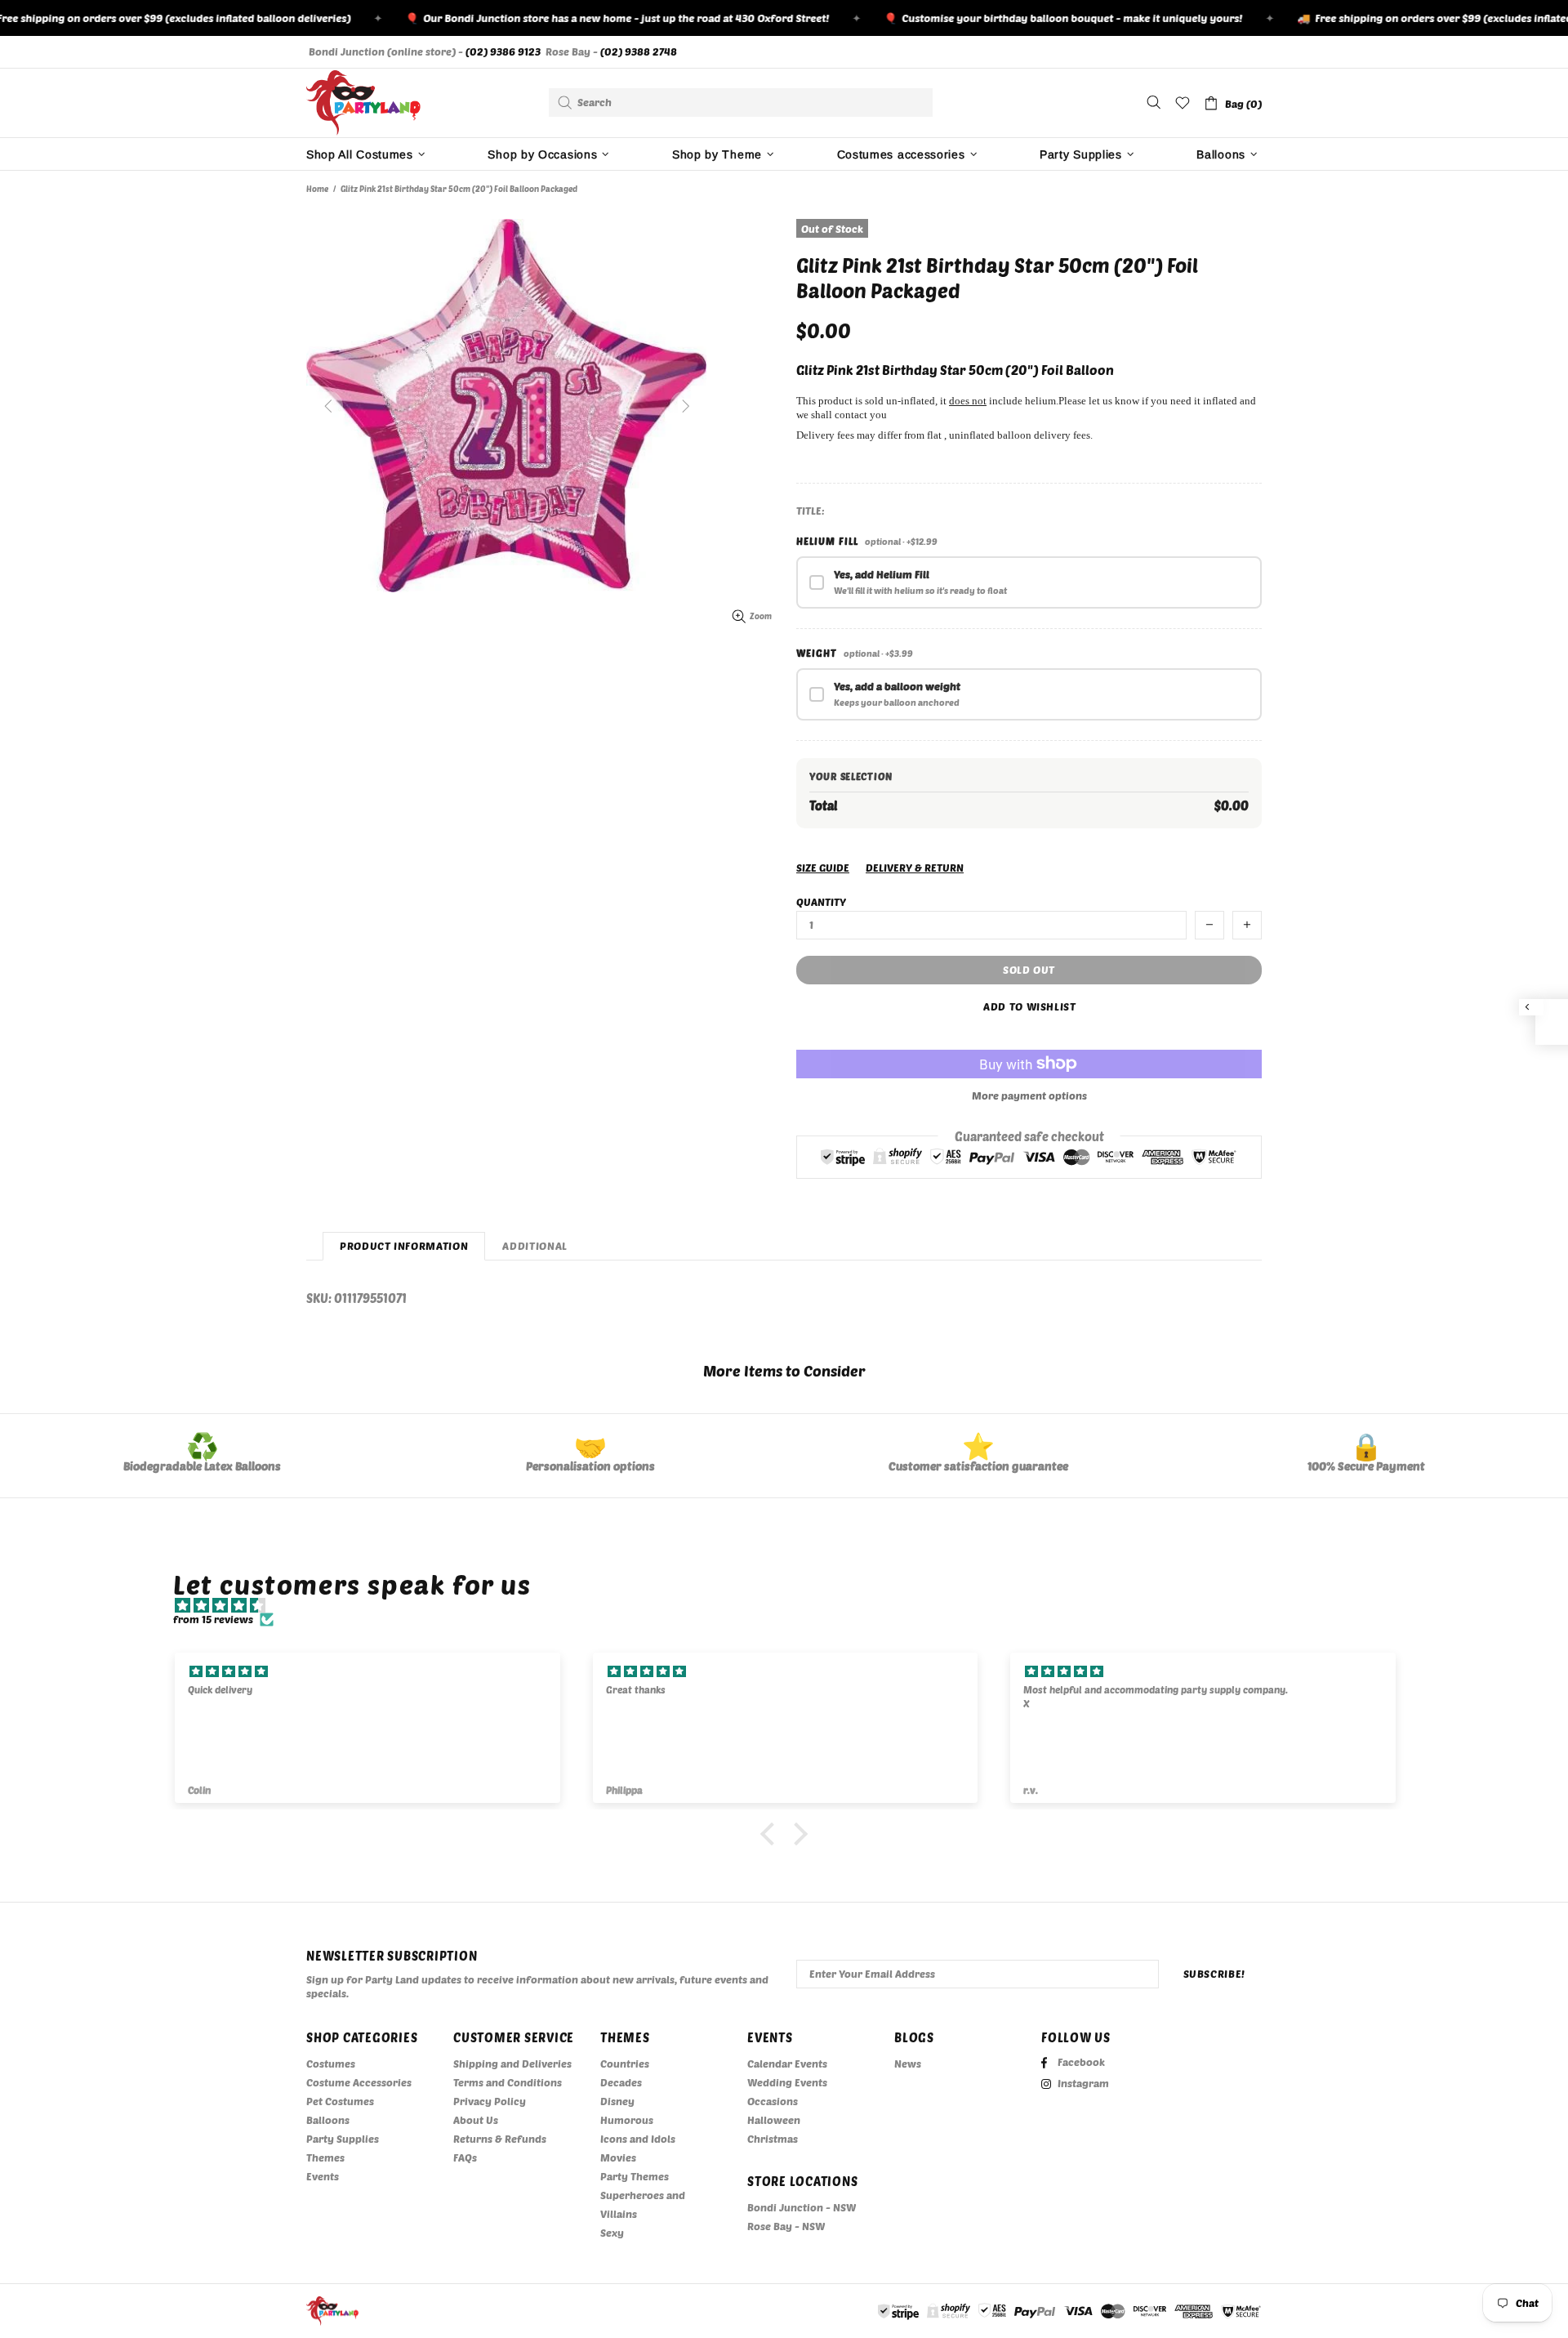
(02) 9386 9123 (503, 51)
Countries (625, 2064)
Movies (618, 2157)
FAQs (465, 2157)
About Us (476, 2120)
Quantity (821, 902)
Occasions (773, 2101)
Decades (621, 2082)
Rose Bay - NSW (786, 2226)
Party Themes (635, 2176)
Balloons (328, 2120)
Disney (617, 2101)
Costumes (331, 2064)
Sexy (612, 2233)
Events (323, 2176)
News (908, 2064)
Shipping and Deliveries (512, 2064)
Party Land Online (363, 103)
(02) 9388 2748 (639, 51)
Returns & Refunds (500, 2139)
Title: (811, 511)
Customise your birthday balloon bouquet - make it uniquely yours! (1031, 18)
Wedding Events (787, 2082)
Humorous (627, 2120)
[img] (792, 1606)
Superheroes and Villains (643, 2204)
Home (317, 189)
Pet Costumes (340, 2101)
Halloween (774, 2120)
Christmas (773, 2139)
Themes (325, 2157)
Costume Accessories (359, 2082)
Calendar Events (787, 2064)
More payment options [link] (1029, 1095)
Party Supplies (343, 2139)
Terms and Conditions (508, 2082)
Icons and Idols (638, 2139)
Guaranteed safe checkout (1029, 1136)
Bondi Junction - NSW (802, 2207)
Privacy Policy (490, 2101)
